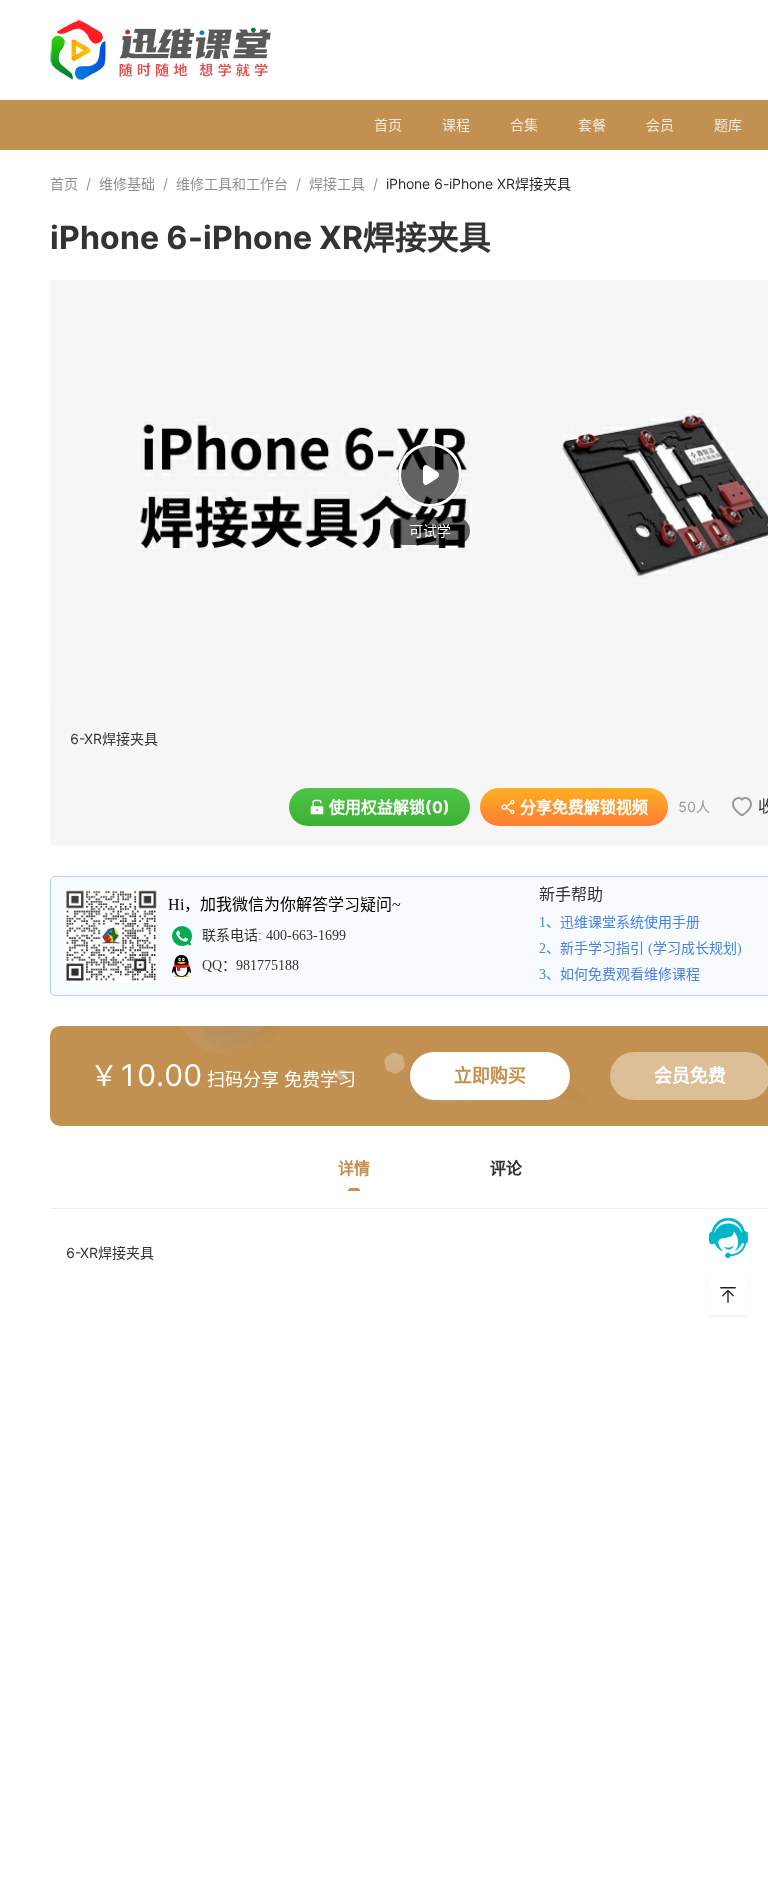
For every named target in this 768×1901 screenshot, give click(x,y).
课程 (456, 124)
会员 (660, 124)
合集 (524, 124)
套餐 (592, 124)
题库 (728, 124)
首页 (388, 124)
